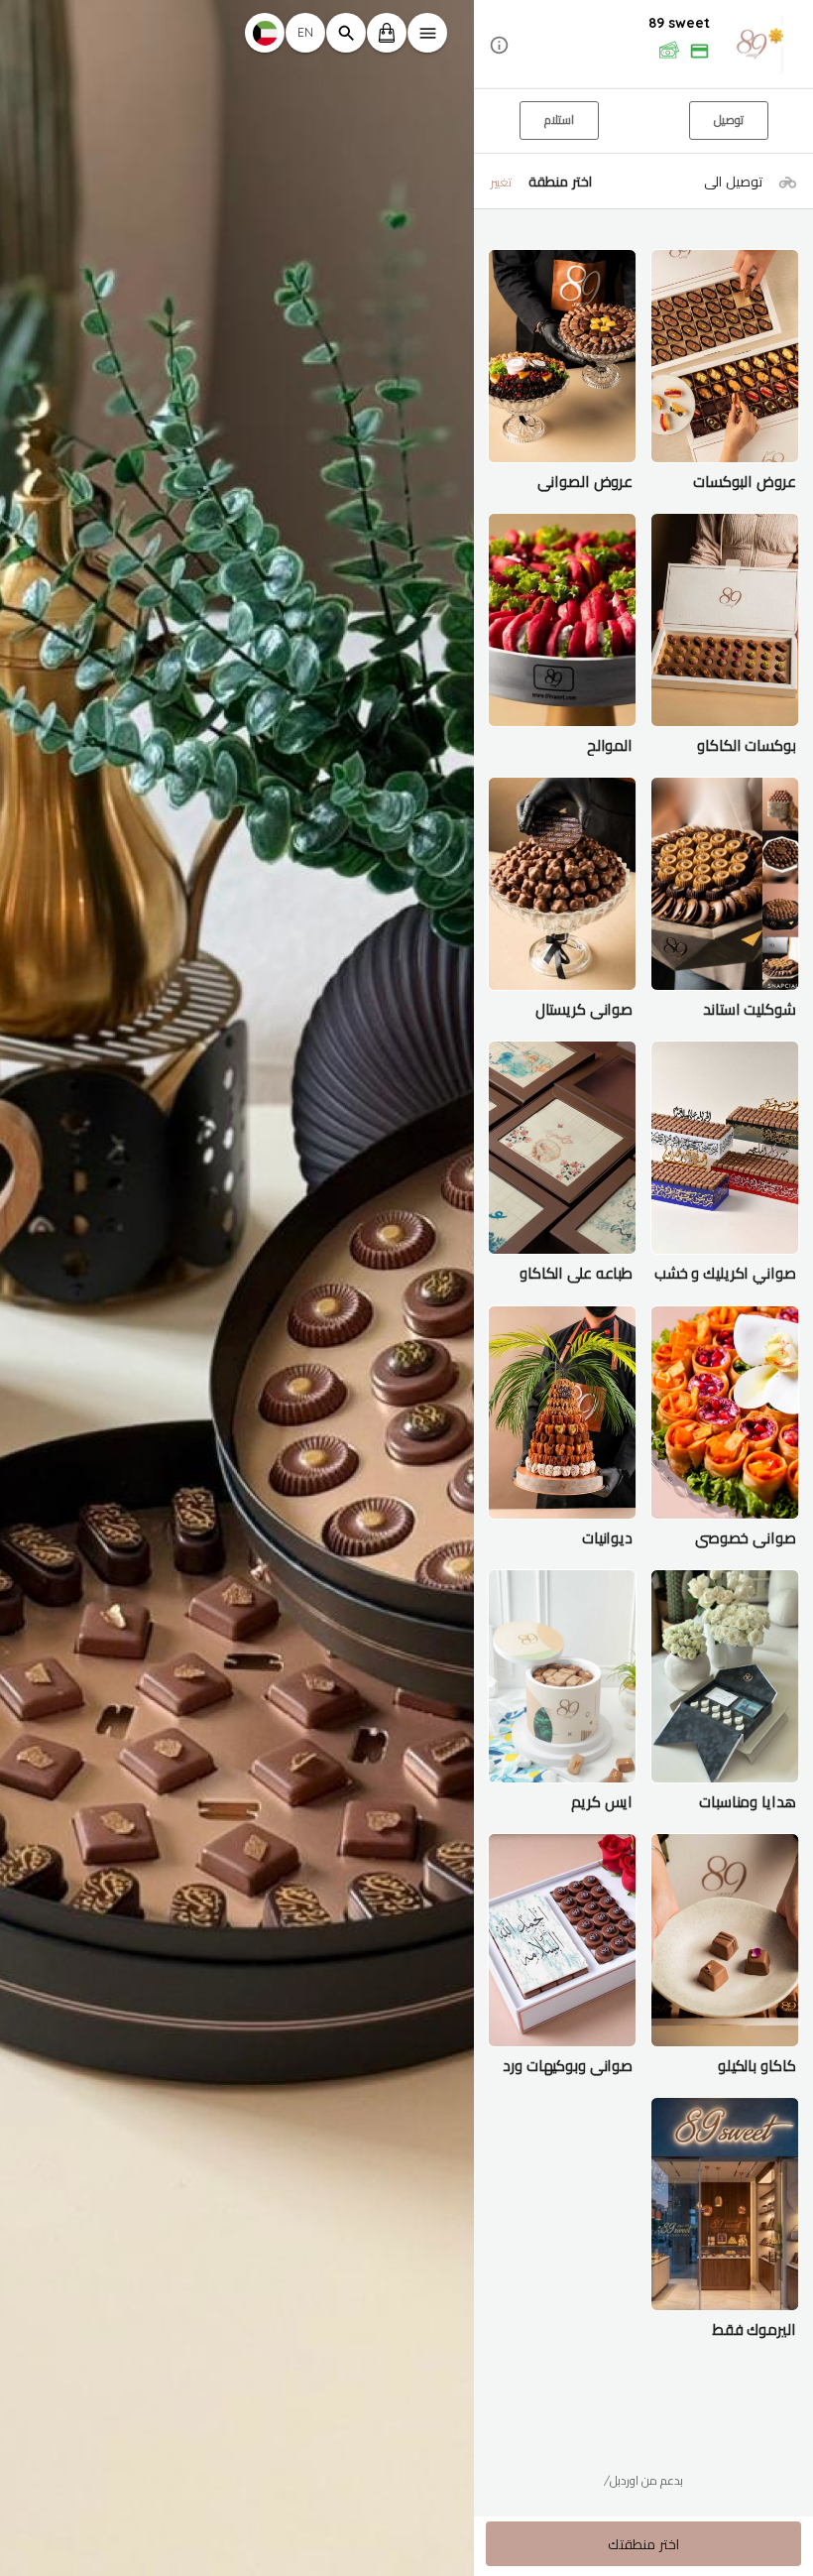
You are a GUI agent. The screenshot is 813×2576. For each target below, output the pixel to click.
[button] (643, 45)
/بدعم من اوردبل (643, 2480)
